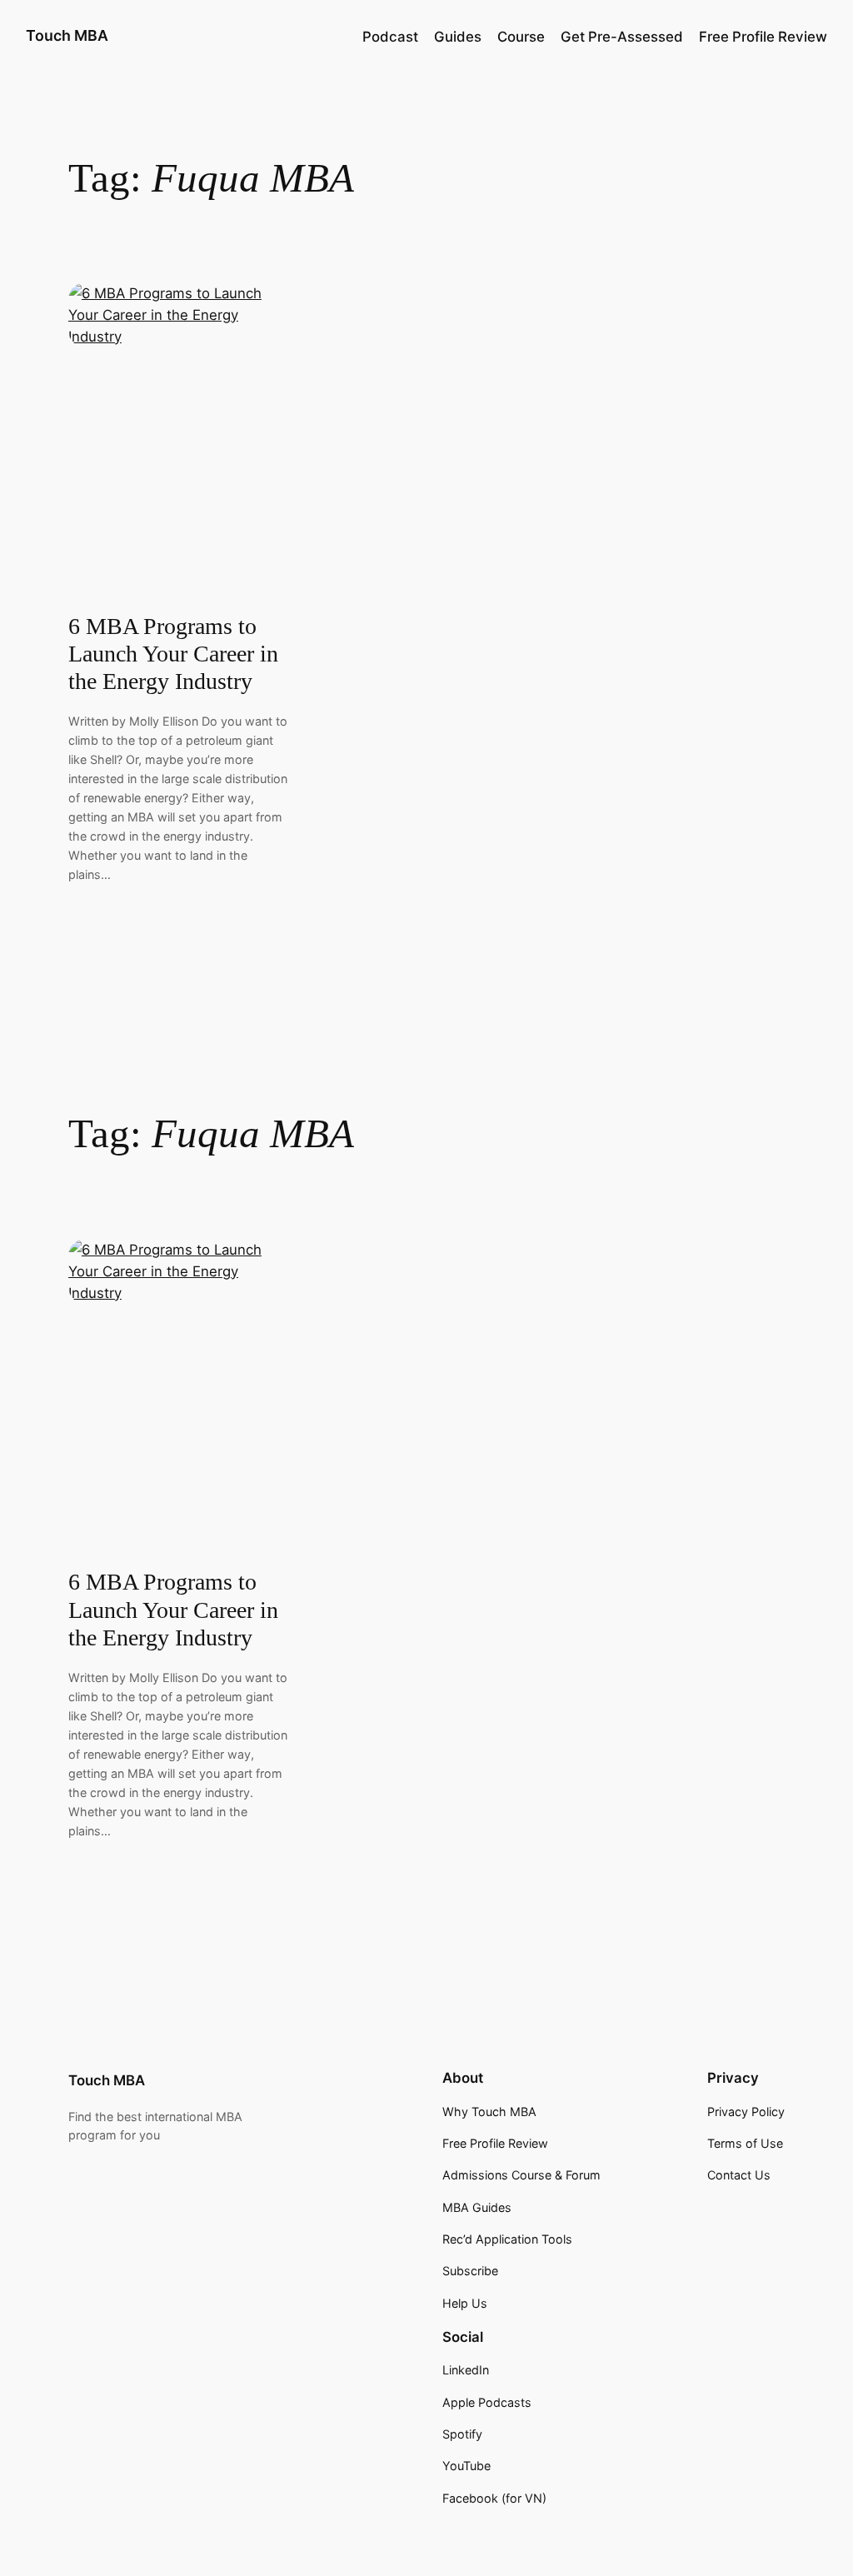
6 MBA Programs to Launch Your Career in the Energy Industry (173, 654)
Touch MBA (67, 35)
